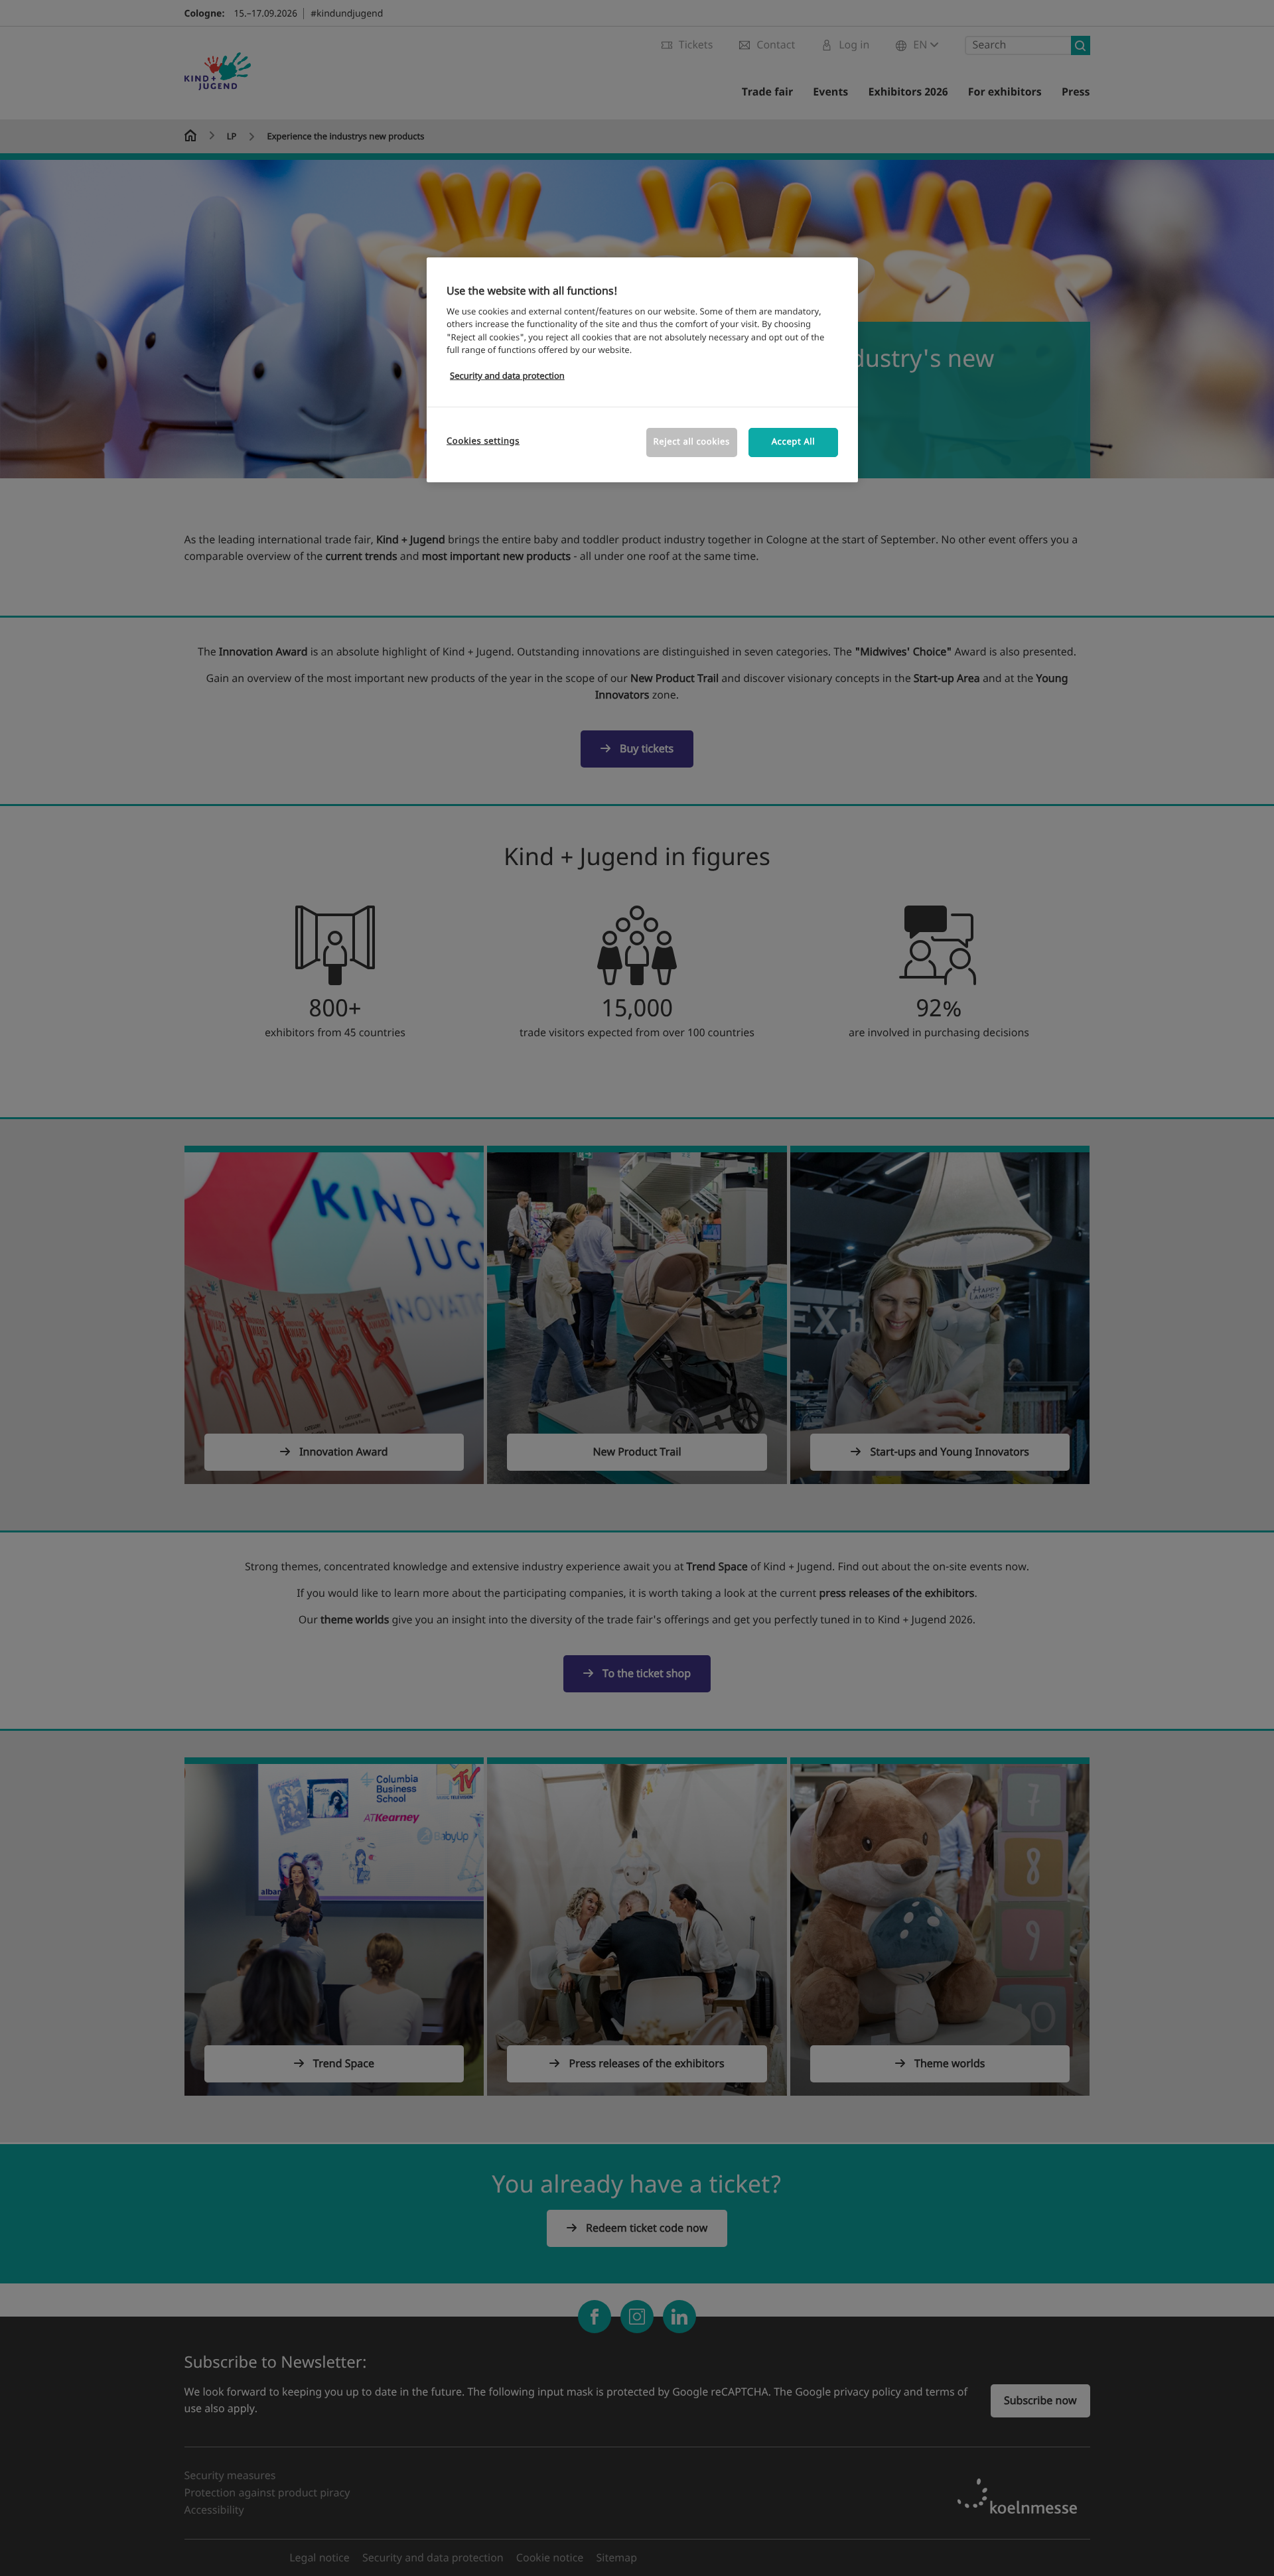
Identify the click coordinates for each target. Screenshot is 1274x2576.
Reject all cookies (692, 442)
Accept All (794, 442)
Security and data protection (507, 376)
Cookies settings (483, 441)
